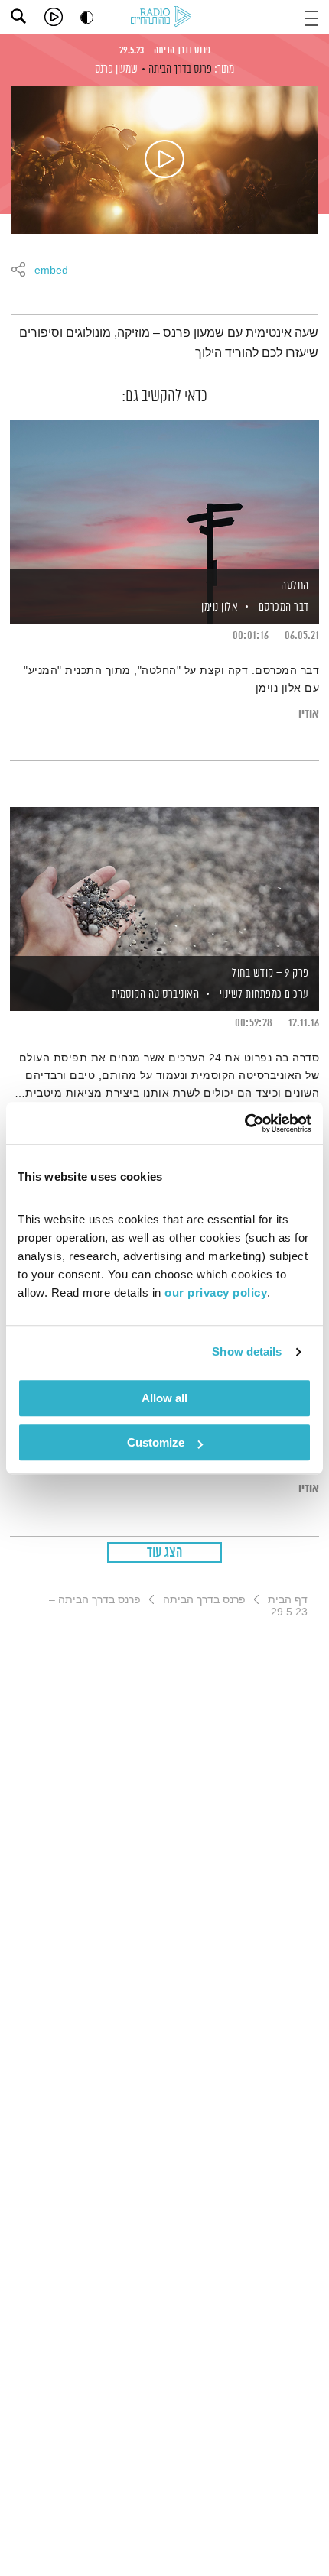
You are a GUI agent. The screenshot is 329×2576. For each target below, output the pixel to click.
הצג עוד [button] (165, 1553)
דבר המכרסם (284, 607)
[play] (54, 17)
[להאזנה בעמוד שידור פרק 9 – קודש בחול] (164, 883)
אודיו (309, 714)
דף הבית (288, 1599)
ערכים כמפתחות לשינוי (264, 995)
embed (51, 271)
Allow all (164, 1398)
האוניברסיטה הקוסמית (154, 995)
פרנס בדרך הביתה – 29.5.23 (165, 50)
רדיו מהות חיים (164, 18)
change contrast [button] (87, 17)
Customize (156, 1442)
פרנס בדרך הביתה (180, 69)
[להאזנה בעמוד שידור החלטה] (164, 495)
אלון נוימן (219, 607)
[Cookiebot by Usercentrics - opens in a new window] (244, 1123)
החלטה (295, 586)
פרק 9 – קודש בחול (270, 973)
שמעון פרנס (116, 69)
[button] (311, 16)
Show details (247, 1351)
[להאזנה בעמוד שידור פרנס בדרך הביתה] (164, 160)
